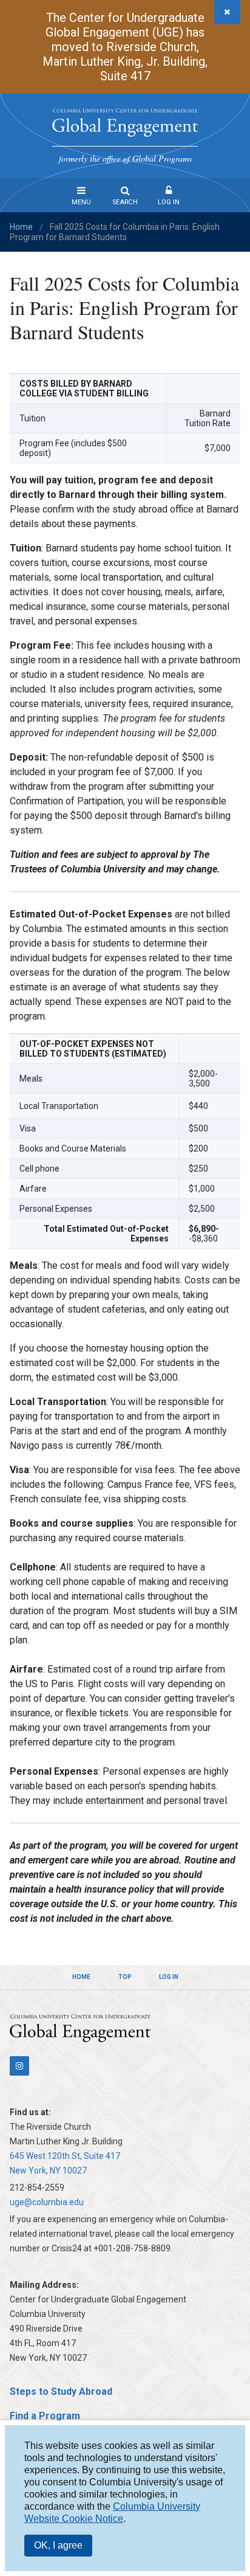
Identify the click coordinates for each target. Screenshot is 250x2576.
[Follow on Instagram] (19, 2066)
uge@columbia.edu (47, 2202)
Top (125, 1977)
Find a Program (45, 2416)
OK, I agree (58, 2545)
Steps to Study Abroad (61, 2391)
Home (21, 227)
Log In (169, 202)
